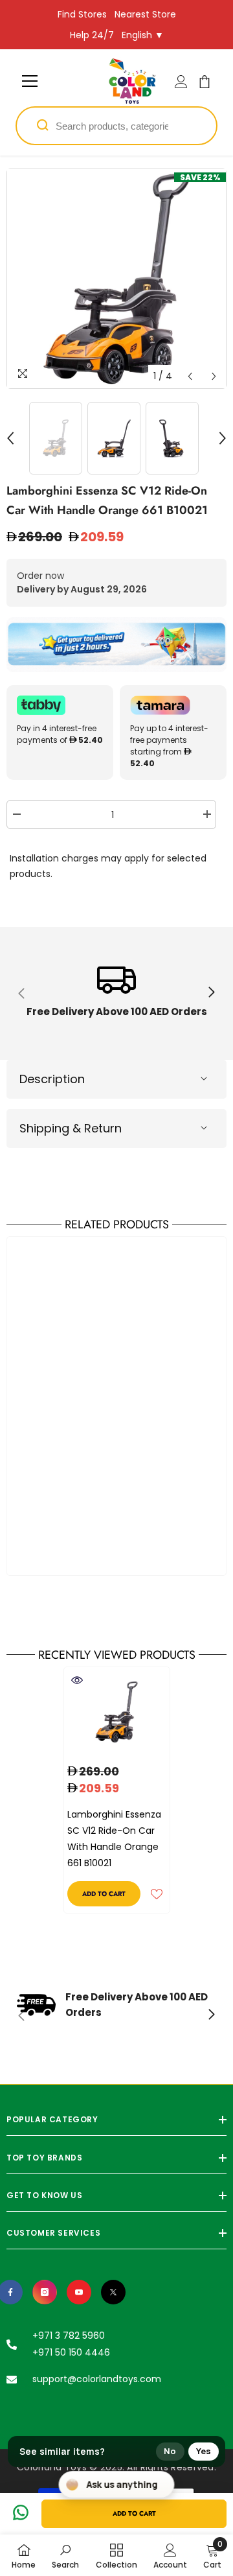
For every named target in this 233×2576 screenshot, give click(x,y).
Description (52, 1079)
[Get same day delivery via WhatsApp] (116, 645)
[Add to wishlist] (157, 1894)
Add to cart (134, 2513)
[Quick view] (77, 1680)
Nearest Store (145, 14)
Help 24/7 (92, 35)
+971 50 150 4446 (71, 2352)
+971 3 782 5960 (69, 2336)
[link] (116, 993)
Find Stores (82, 14)
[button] (190, 376)
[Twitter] (113, 2292)
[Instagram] (45, 2292)
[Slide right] (211, 993)
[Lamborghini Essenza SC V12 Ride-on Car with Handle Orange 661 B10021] (117, 1712)
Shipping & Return (71, 1128)
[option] (116, 279)
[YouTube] (79, 2292)
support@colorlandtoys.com (97, 2379)
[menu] (30, 81)
